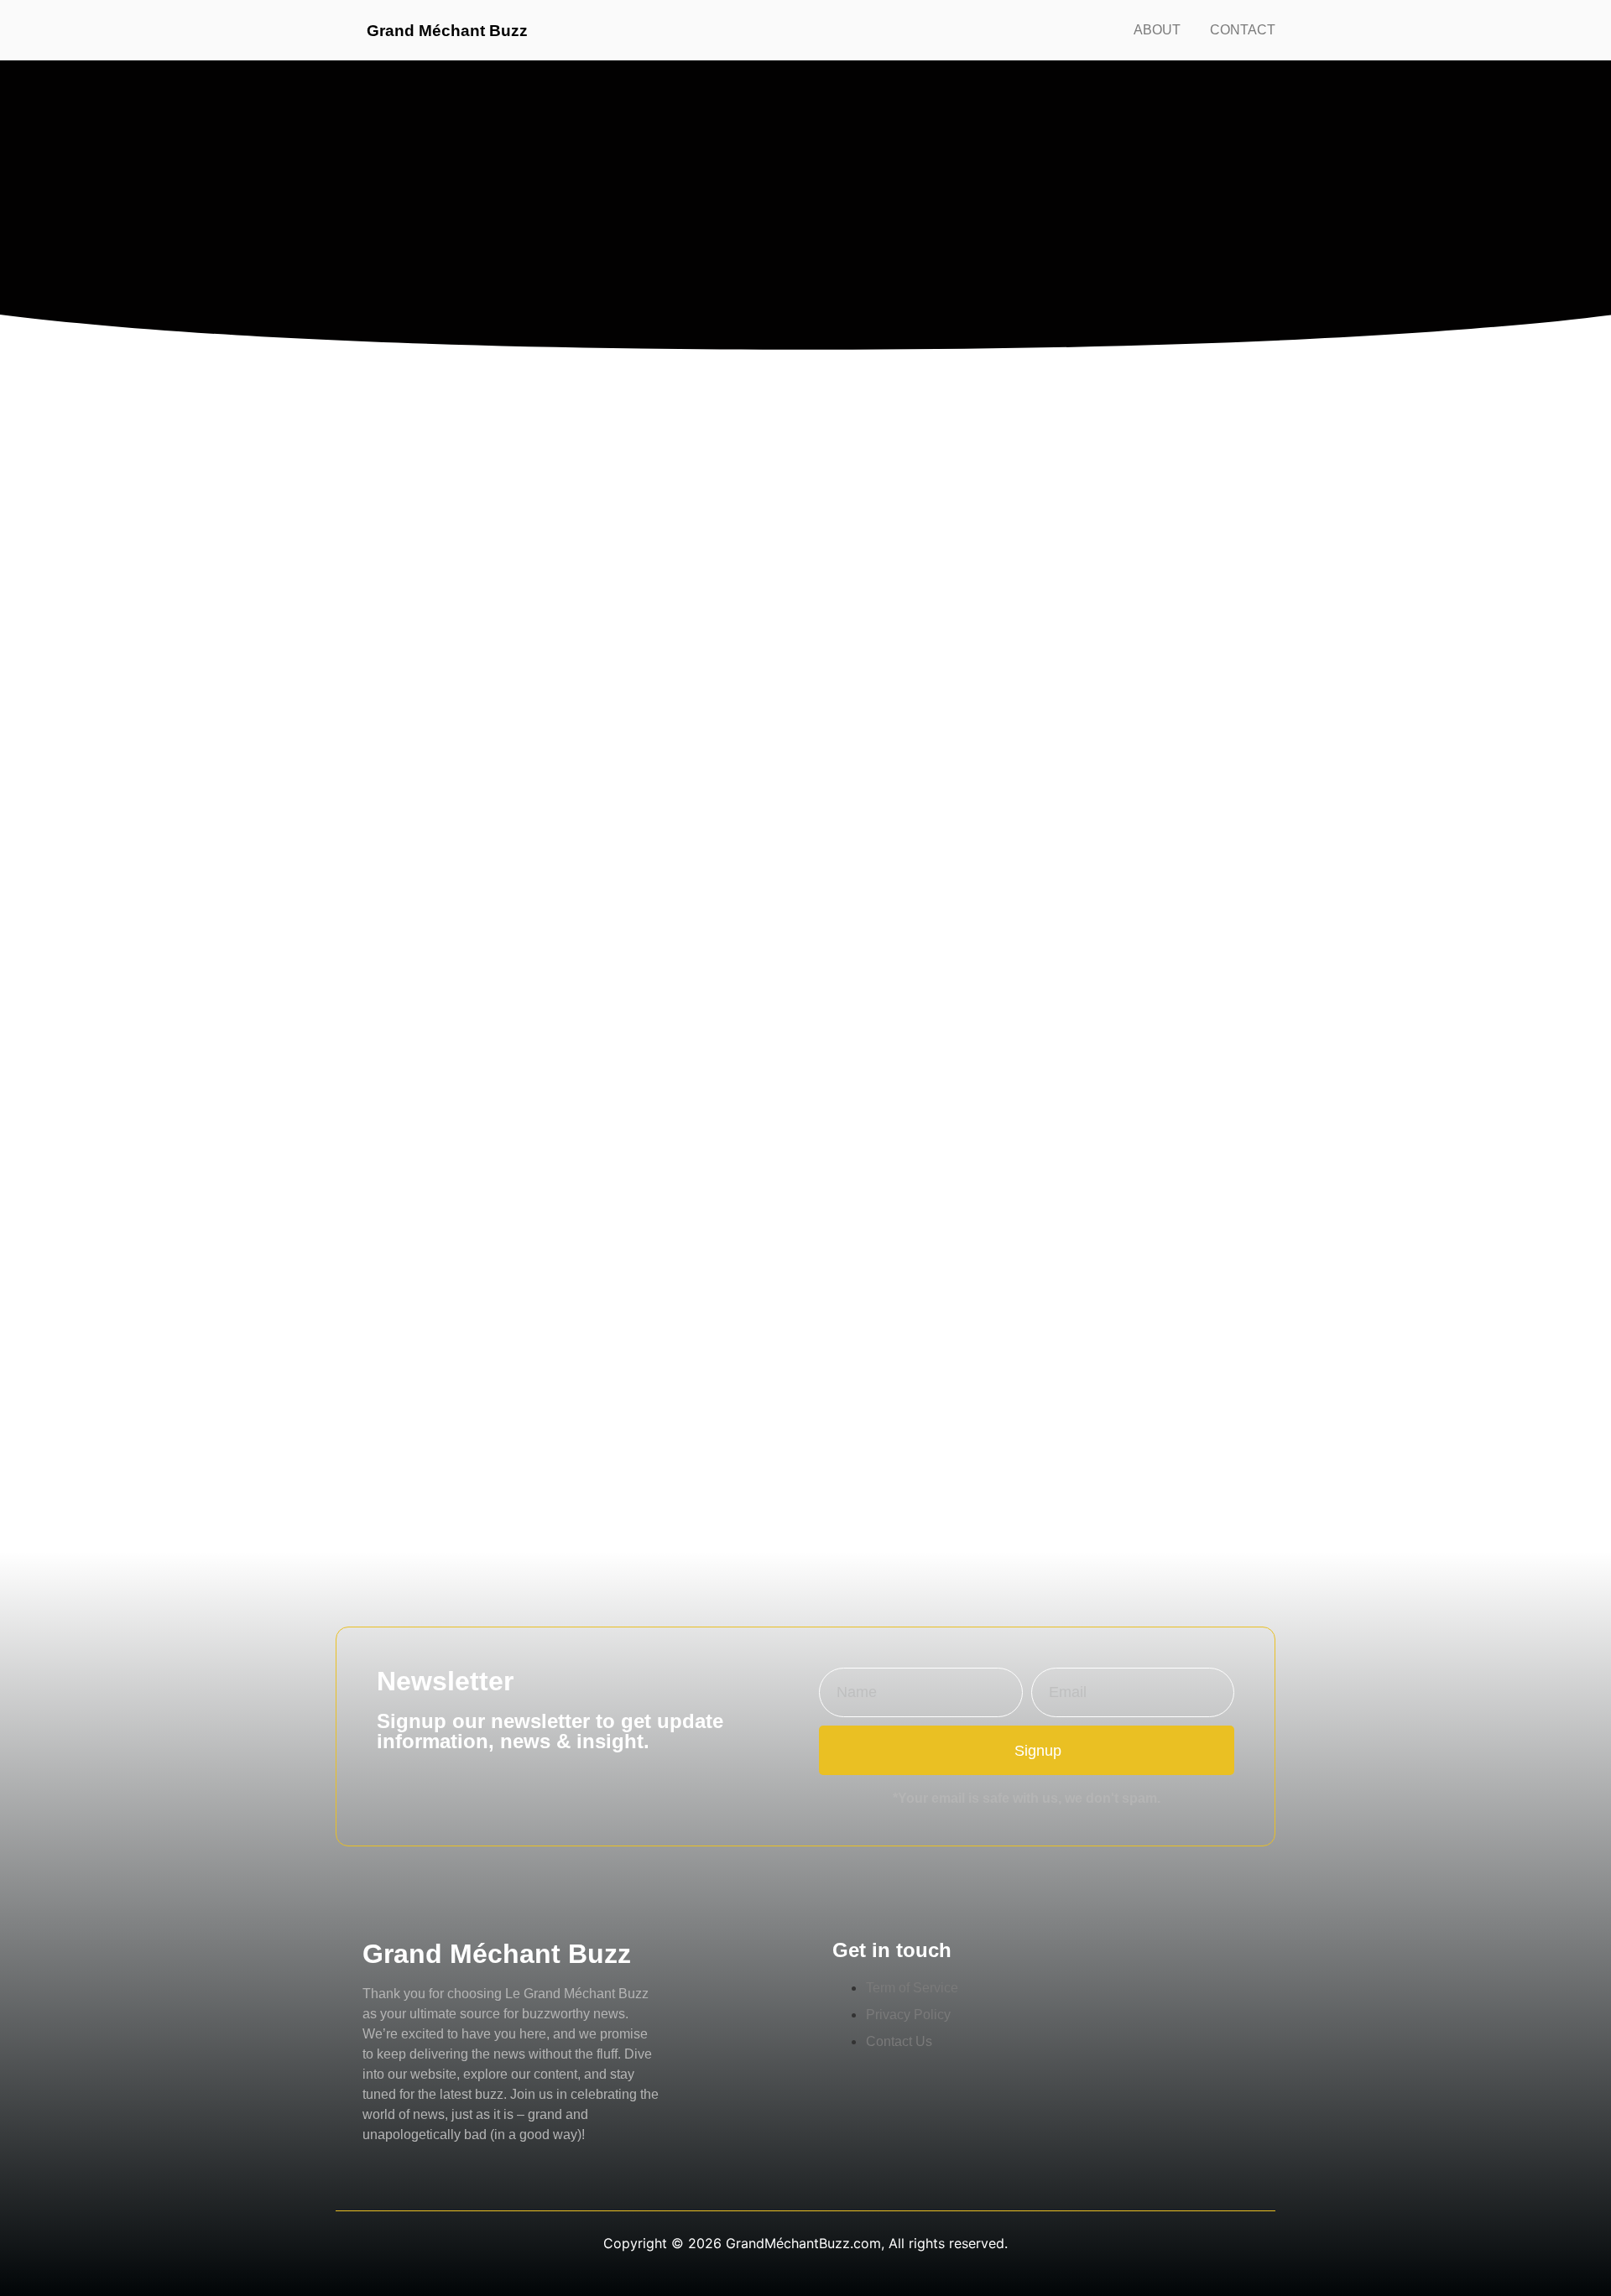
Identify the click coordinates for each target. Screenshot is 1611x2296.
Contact (1243, 30)
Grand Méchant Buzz (447, 31)
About (1157, 30)
